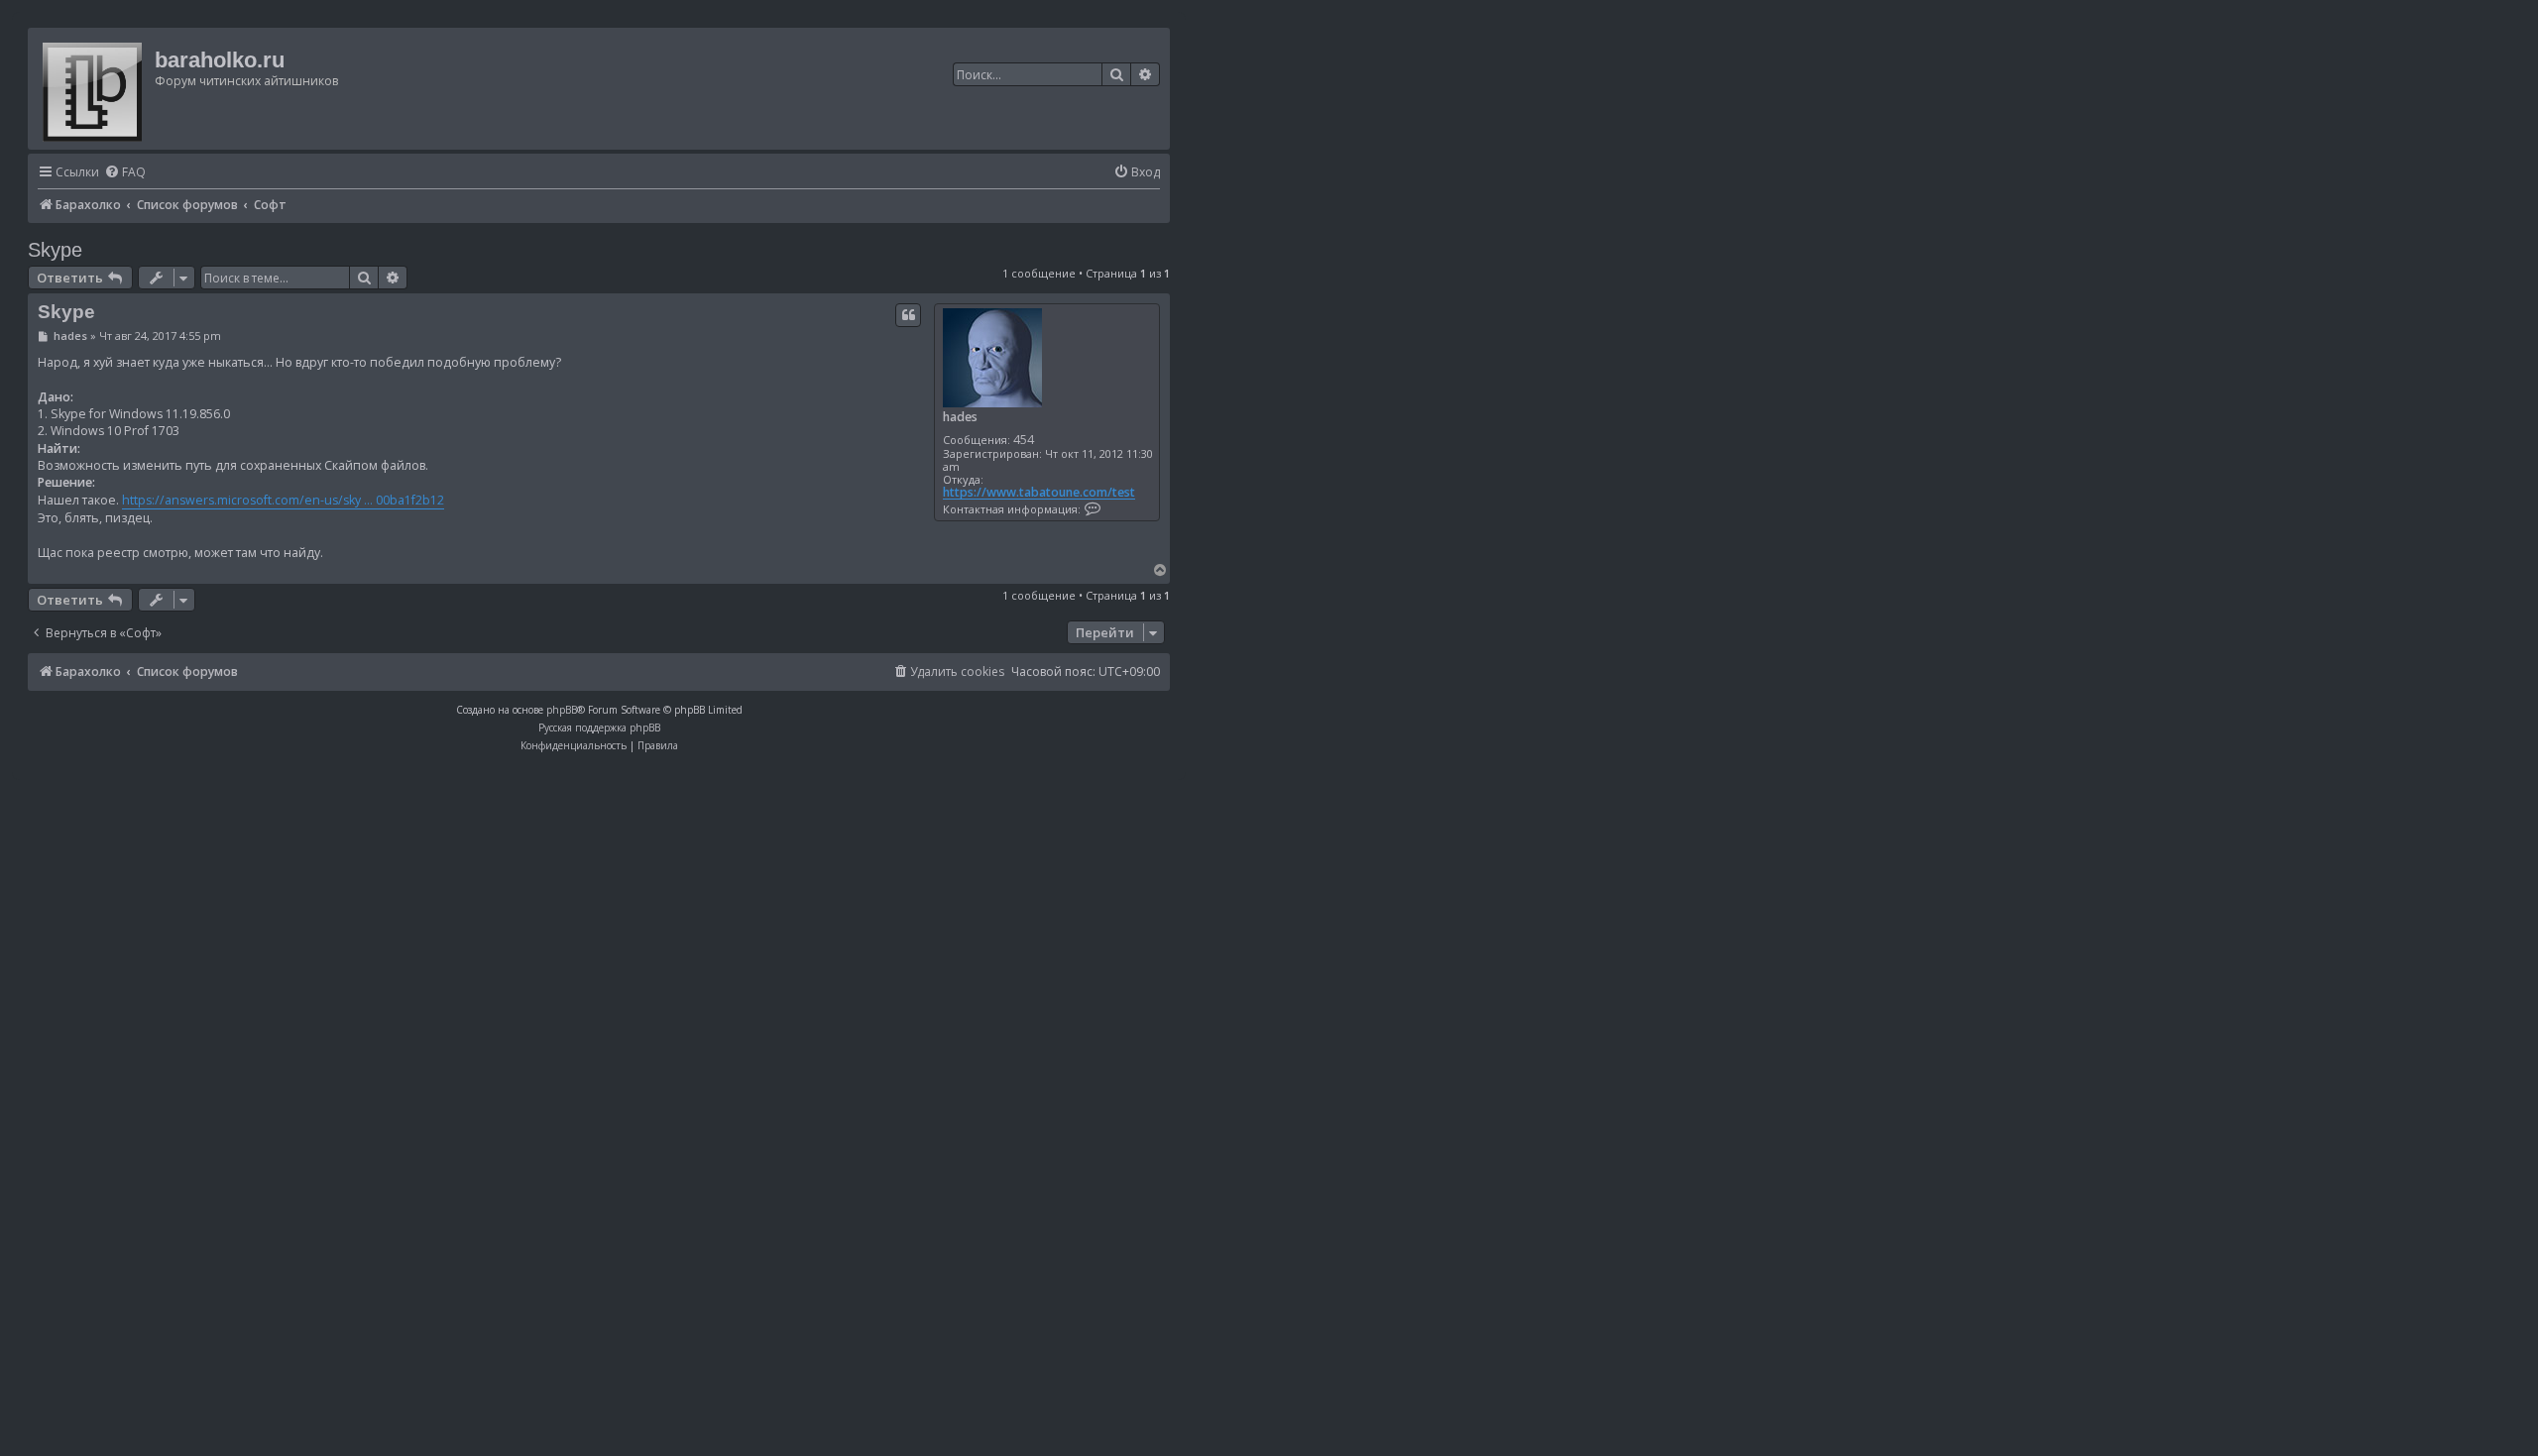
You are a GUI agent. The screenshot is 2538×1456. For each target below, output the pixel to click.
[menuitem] (125, 173)
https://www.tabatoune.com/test (1039, 493)
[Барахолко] (94, 89)
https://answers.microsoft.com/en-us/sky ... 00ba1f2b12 (283, 500)
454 (1024, 440)
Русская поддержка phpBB (599, 728)
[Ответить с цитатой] (908, 315)
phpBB (562, 710)
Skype (55, 250)
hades (960, 417)
